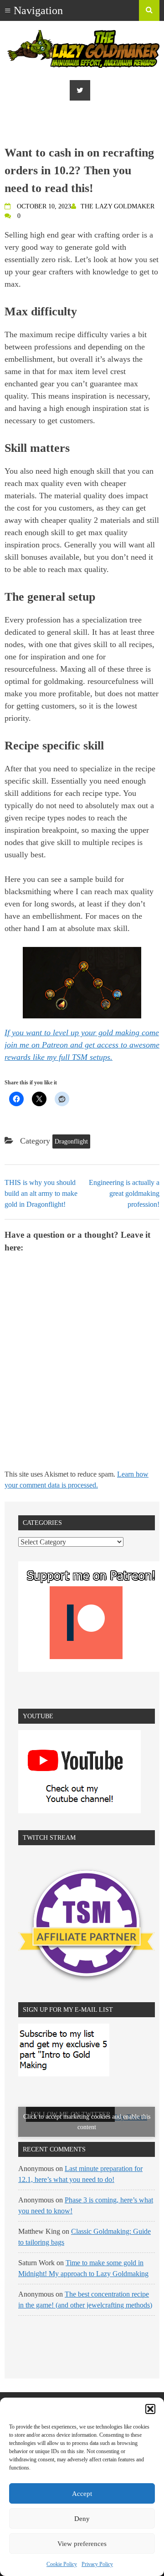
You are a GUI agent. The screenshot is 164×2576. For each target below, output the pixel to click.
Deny (82, 2519)
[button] (150, 2409)
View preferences (82, 2544)
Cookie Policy (62, 2564)
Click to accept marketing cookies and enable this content (87, 2122)
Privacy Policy (97, 2564)
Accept (82, 2494)
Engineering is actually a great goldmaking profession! (124, 1193)
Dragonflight (71, 1141)
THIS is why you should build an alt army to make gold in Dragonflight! (41, 1193)
